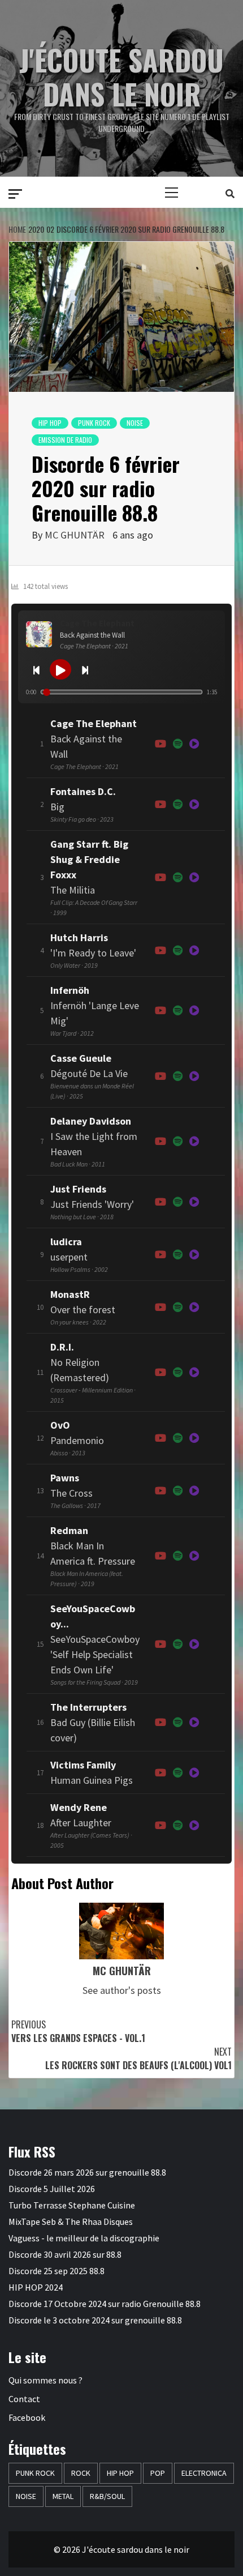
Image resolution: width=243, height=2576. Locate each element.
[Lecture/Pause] (60, 669)
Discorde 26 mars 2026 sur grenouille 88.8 (87, 2172)
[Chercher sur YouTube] (160, 744)
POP (158, 2473)
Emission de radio (65, 440)
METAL (63, 2496)
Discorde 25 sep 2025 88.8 (57, 2271)
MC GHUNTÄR (75, 535)
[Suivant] (85, 669)
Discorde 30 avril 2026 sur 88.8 (65, 2254)
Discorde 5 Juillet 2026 (52, 2189)
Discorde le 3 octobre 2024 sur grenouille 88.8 (95, 2320)
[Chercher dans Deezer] (194, 1722)
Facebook (27, 2417)
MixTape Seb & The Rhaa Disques (71, 2222)
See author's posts (122, 1990)
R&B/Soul (107, 2496)
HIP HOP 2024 (36, 2287)
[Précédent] (36, 669)
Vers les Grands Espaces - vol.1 (78, 2031)
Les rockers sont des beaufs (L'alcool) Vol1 (138, 2058)
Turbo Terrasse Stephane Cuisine (72, 2205)
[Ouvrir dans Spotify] (178, 744)
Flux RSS (32, 2151)
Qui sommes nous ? (45, 2380)
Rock (81, 2473)
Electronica (204, 2473)
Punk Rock (94, 423)
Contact (24, 2399)
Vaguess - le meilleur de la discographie (84, 2238)
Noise (135, 423)
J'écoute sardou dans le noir (121, 76)
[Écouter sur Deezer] (194, 744)
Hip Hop (50, 423)
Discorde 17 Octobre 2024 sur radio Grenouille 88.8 (105, 2304)
